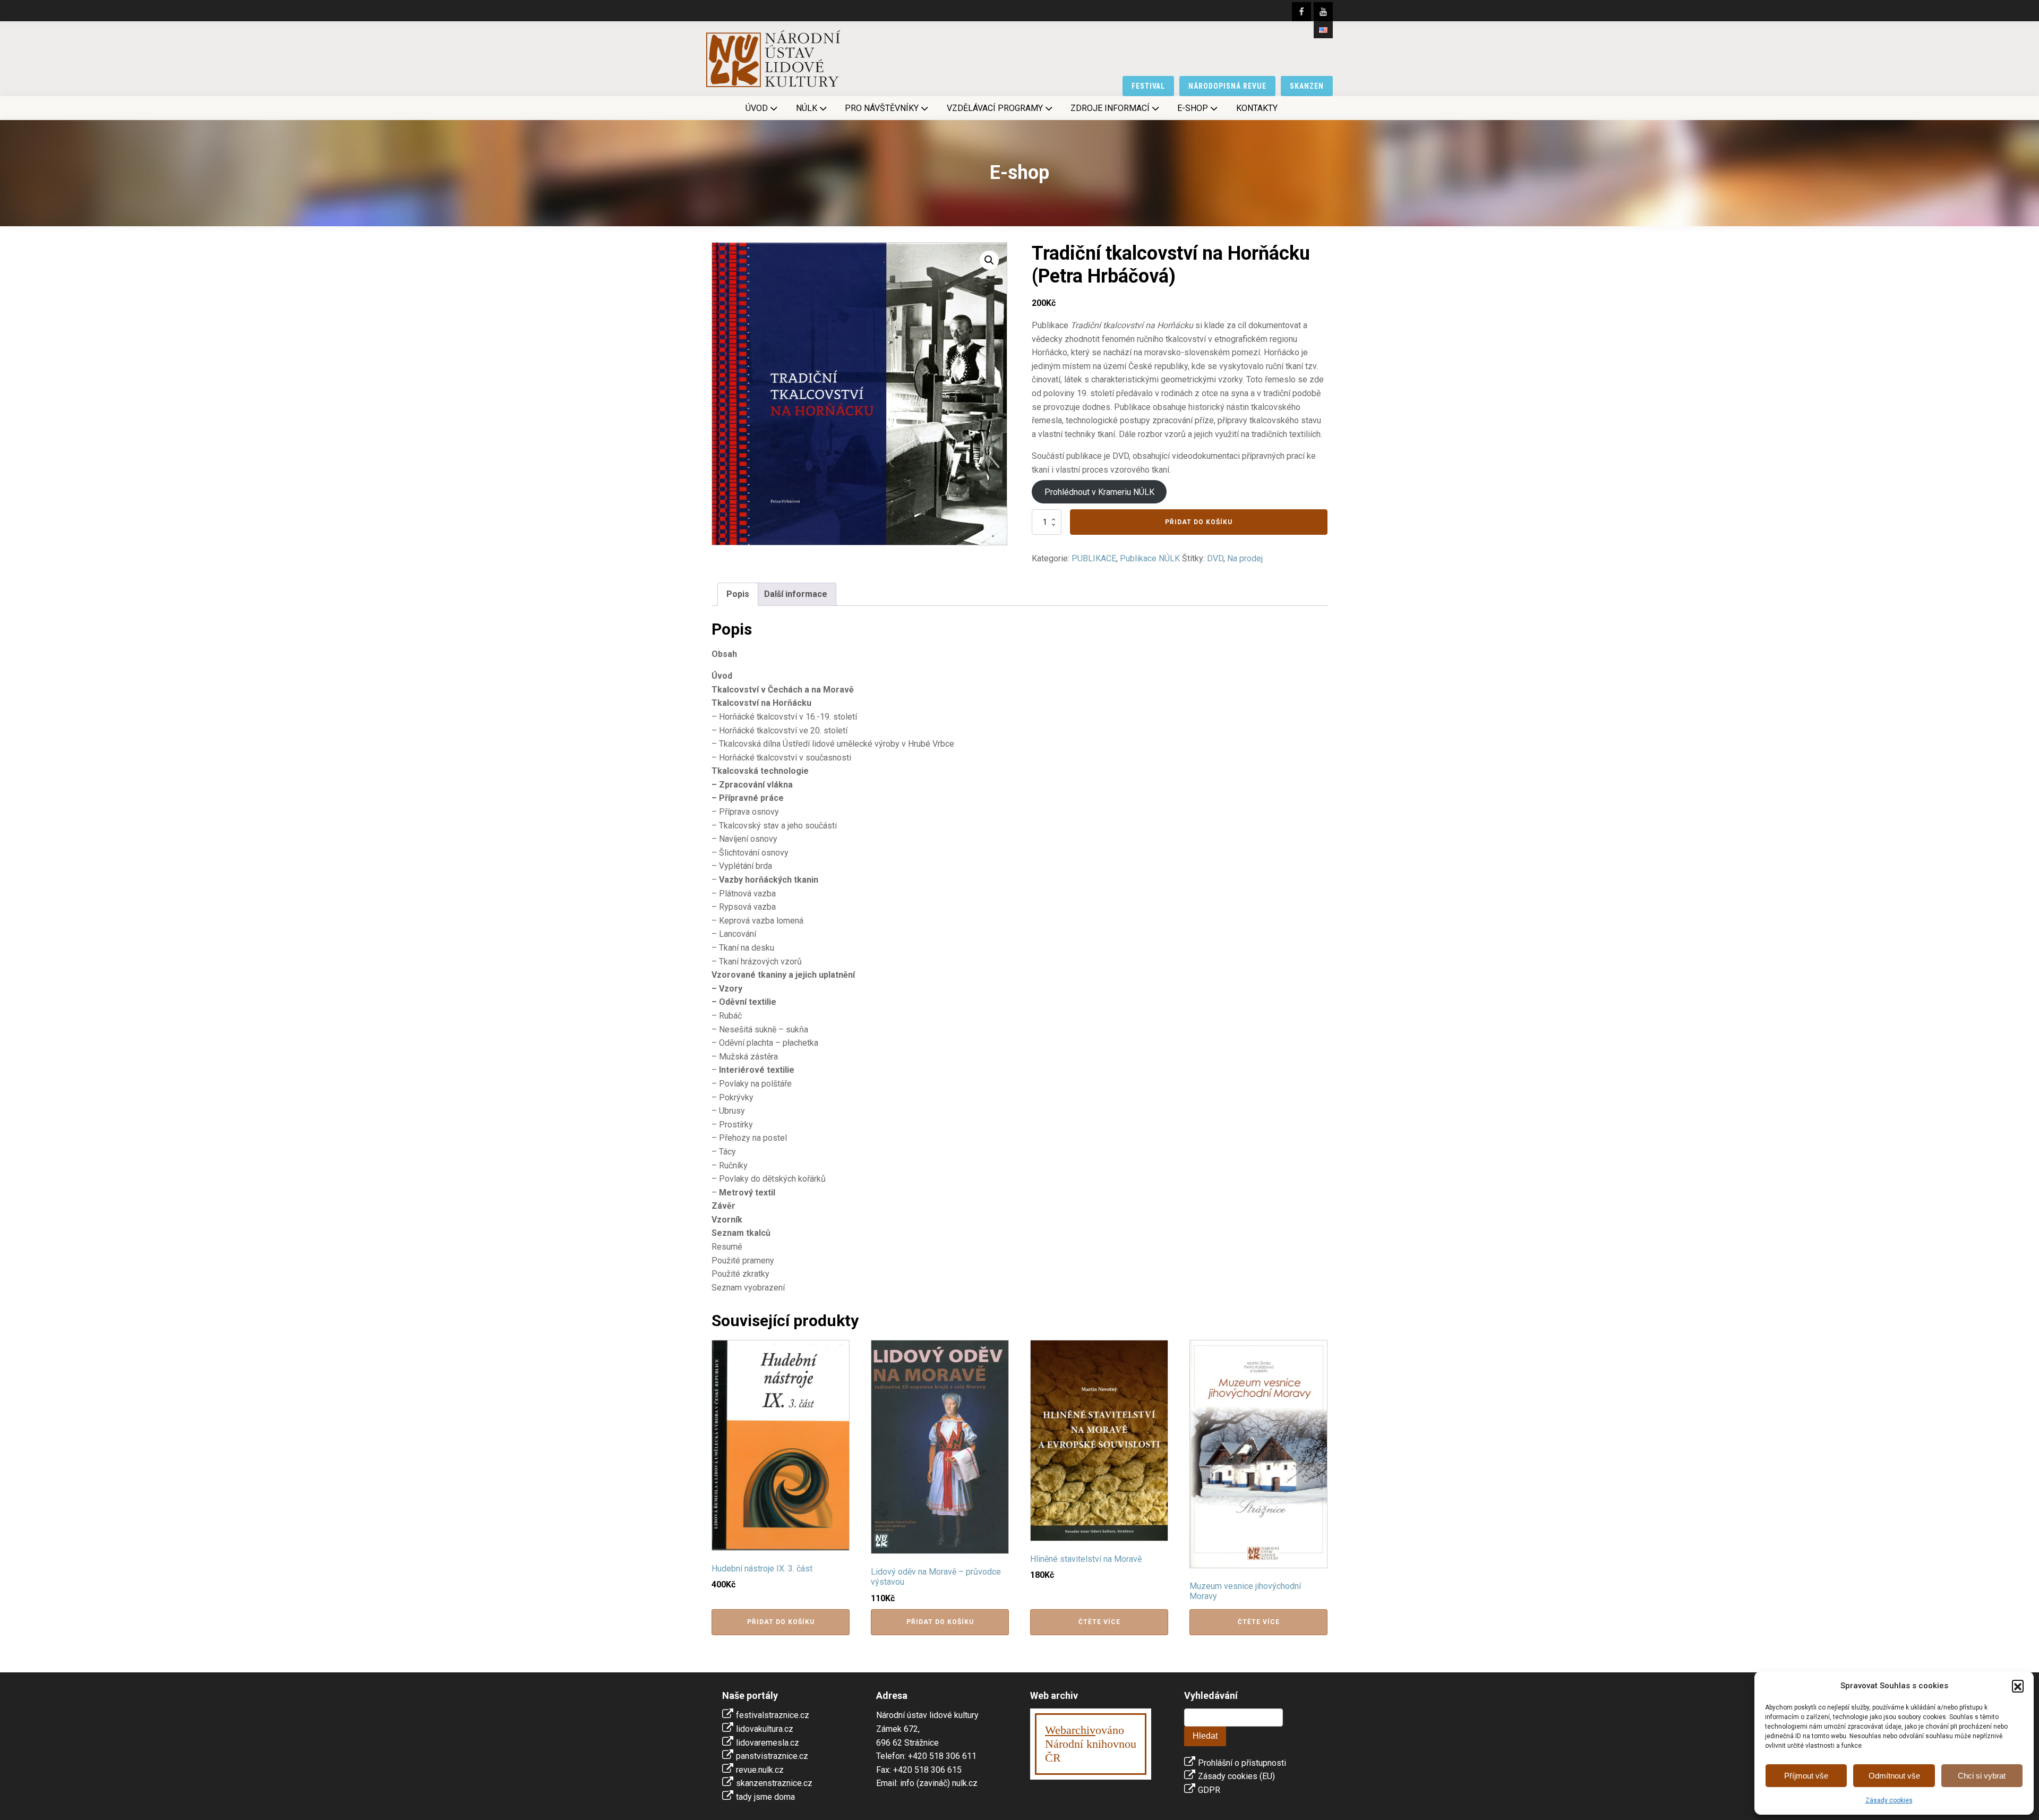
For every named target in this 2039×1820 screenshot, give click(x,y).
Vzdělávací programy (995, 108)
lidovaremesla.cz (768, 1743)
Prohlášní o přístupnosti (1242, 1763)
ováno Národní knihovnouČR (1091, 1744)
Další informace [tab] (796, 594)
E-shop (1193, 108)
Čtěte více (1099, 1622)
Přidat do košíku (1199, 522)
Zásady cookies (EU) (1236, 1776)
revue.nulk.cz (760, 1770)
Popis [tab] (738, 594)
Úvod (757, 108)
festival (1149, 86)
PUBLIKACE (1094, 558)
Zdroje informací (1110, 108)
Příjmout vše (1806, 1776)
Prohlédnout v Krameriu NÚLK (1099, 492)
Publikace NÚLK (1150, 558)
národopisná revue (1227, 86)
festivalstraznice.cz (773, 1715)
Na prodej (1245, 558)
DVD (1215, 558)
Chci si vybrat (1982, 1776)
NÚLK (807, 108)
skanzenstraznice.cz (774, 1783)
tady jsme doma (765, 1797)
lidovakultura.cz (765, 1729)
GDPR (1209, 1790)
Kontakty (1257, 108)
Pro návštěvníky (882, 108)
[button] (2018, 1686)
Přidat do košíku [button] (781, 1622)
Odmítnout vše (1894, 1776)
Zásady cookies (1889, 1800)
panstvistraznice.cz (772, 1756)
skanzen (1307, 86)
